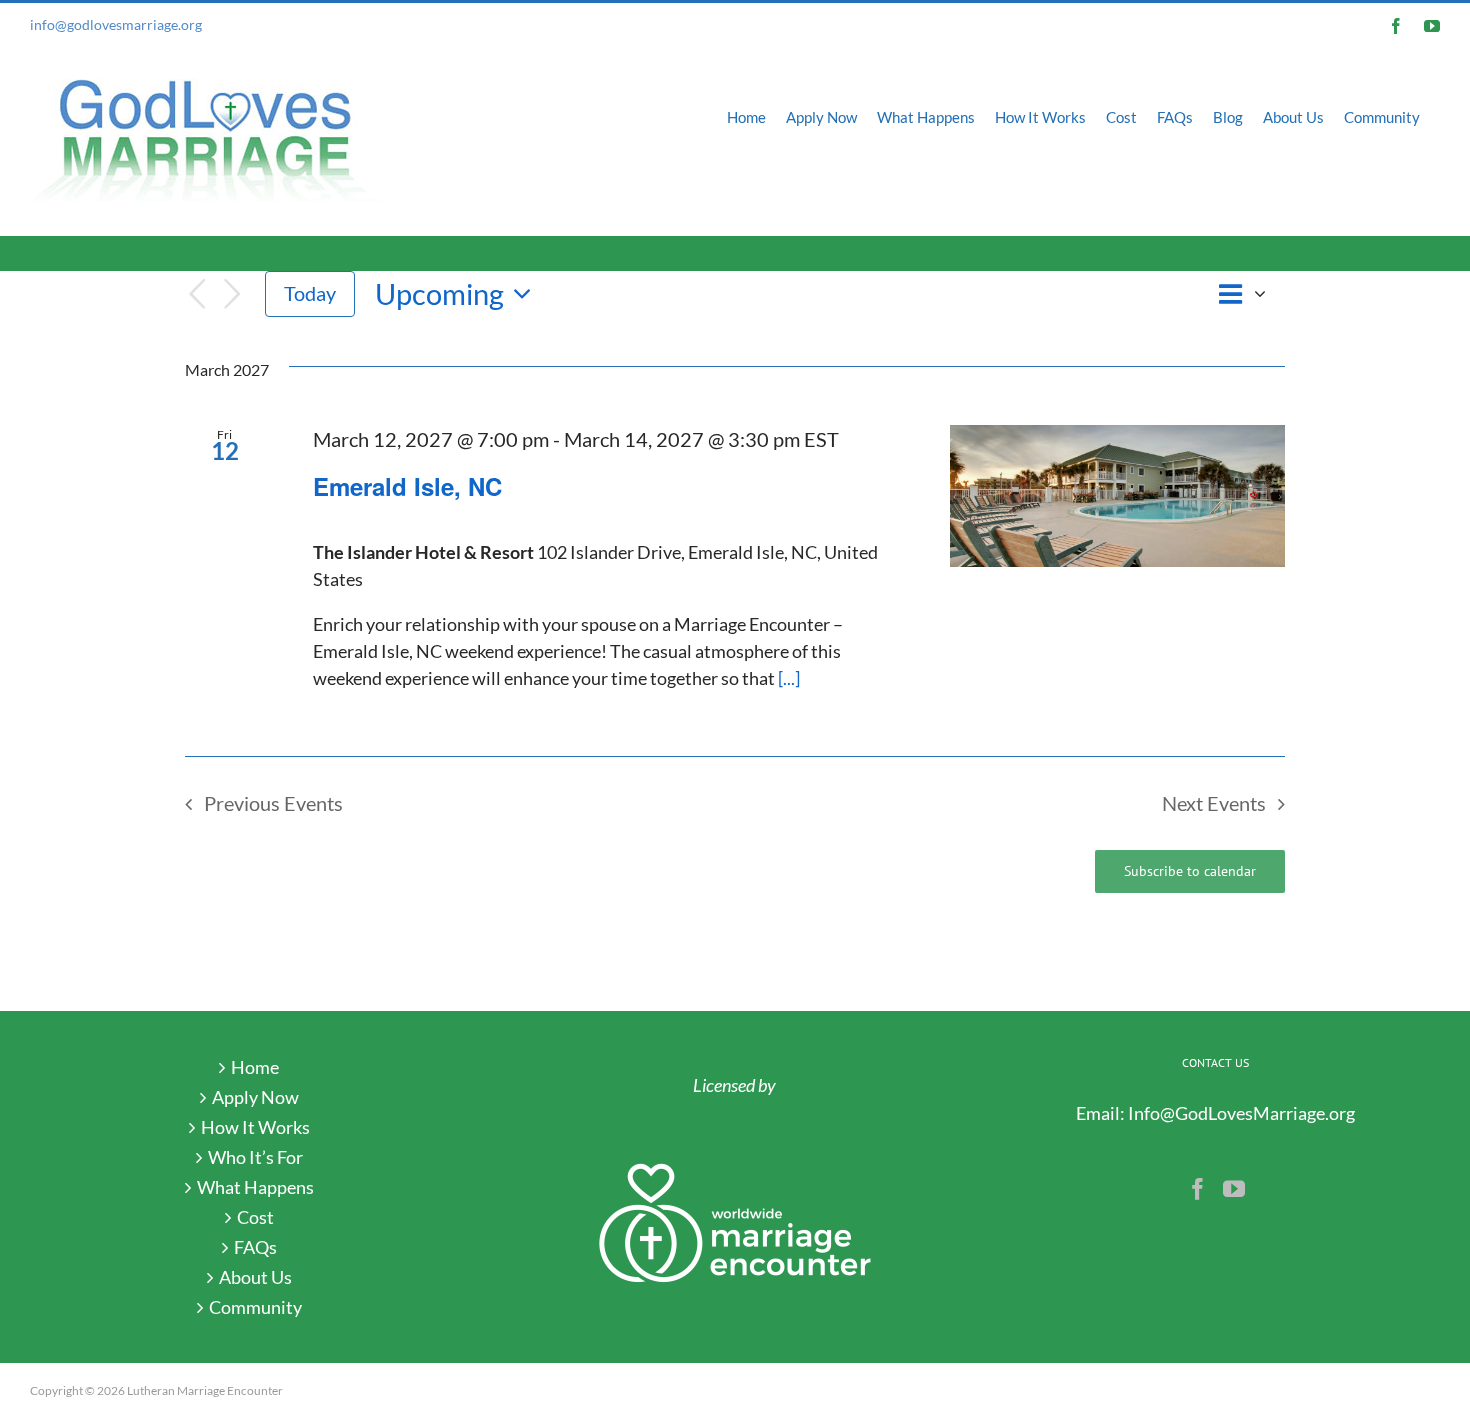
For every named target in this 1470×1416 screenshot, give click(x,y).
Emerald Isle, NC (407, 486)
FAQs (255, 1247)
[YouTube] (1234, 1189)
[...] (789, 678)
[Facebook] (1198, 1189)
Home (255, 1067)
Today (310, 293)
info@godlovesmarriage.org (116, 24)
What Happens (255, 1187)
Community (255, 1307)
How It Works (255, 1127)
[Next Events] (233, 294)
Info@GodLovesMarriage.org (1241, 1113)
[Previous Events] (197, 294)
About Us (255, 1277)
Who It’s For (255, 1157)
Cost (255, 1217)
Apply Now (255, 1097)
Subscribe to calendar (1190, 871)
